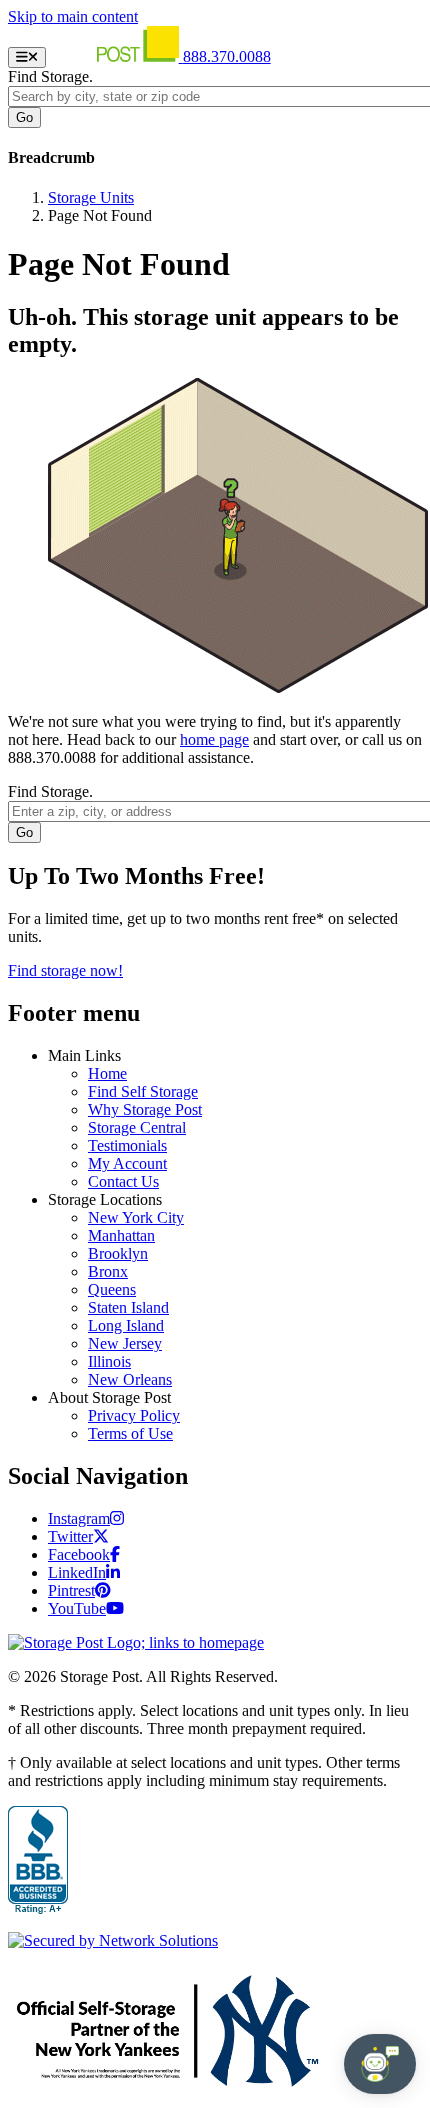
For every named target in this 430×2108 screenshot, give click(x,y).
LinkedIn (77, 1572)
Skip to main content (73, 16)
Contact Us (123, 1181)
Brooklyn (118, 1253)
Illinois (109, 1361)
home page (214, 739)
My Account (127, 1163)
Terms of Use (130, 1433)
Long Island (126, 1325)
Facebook (79, 1554)
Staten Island (128, 1307)
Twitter (70, 1536)
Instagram (79, 1518)
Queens (112, 1289)
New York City (136, 1217)
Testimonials (127, 1145)
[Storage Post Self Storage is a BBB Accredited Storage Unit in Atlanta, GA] (38, 1861)
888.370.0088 (227, 56)
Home (107, 1073)
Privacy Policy (134, 1415)
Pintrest (71, 1590)
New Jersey (125, 1343)
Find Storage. (50, 76)
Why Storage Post (145, 1109)
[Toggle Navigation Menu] (27, 57)
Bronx (108, 1271)
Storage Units (91, 197)
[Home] (116, 56)
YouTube (77, 1608)
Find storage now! (65, 970)
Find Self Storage (143, 1091)
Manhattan (121, 1235)
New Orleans (130, 1379)
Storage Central (137, 1127)
